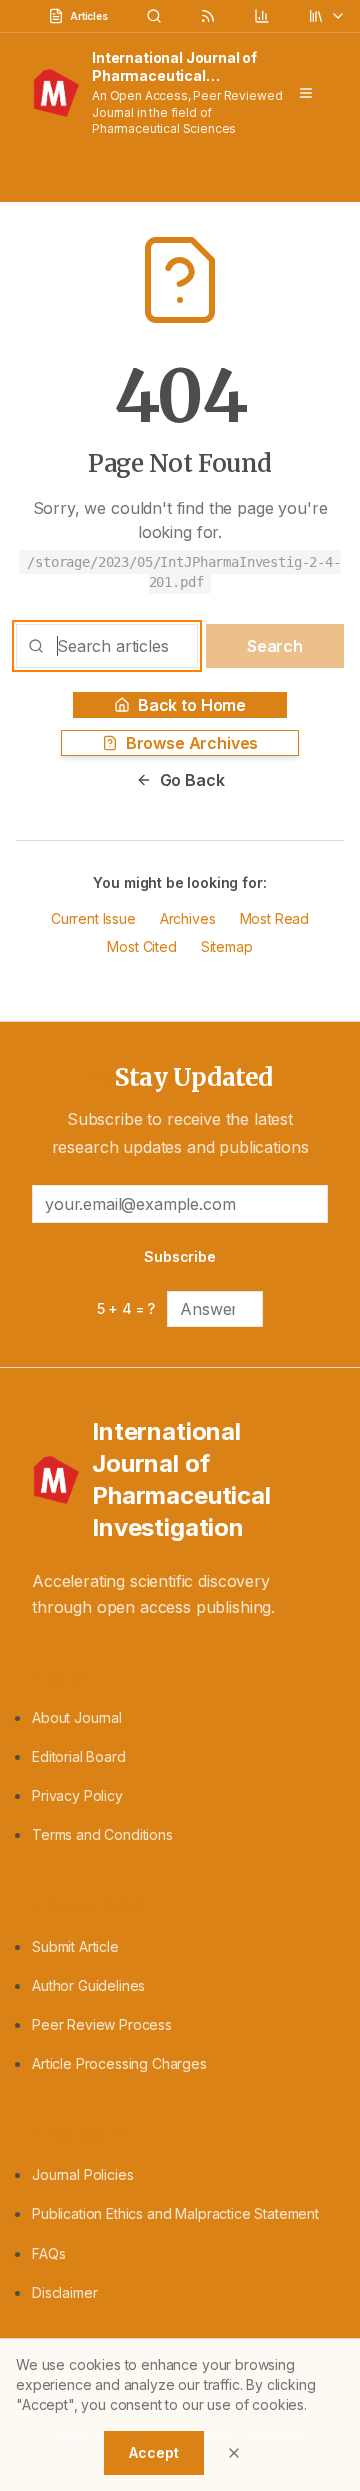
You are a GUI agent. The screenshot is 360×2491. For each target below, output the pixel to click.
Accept (153, 2452)
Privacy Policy (77, 1795)
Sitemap (227, 946)
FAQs (48, 2253)
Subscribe (180, 1256)
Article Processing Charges (119, 2063)
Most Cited (141, 946)
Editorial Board (79, 1756)
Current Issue (93, 918)
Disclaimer (64, 2292)
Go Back (192, 780)
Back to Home (192, 705)
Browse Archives (192, 743)
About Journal (77, 1717)
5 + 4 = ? (126, 1308)
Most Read (275, 918)
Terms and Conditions (102, 1834)
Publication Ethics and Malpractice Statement (175, 2213)
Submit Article (75, 1946)
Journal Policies (82, 2174)
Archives (188, 918)
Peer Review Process (102, 2024)
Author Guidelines (88, 1985)
